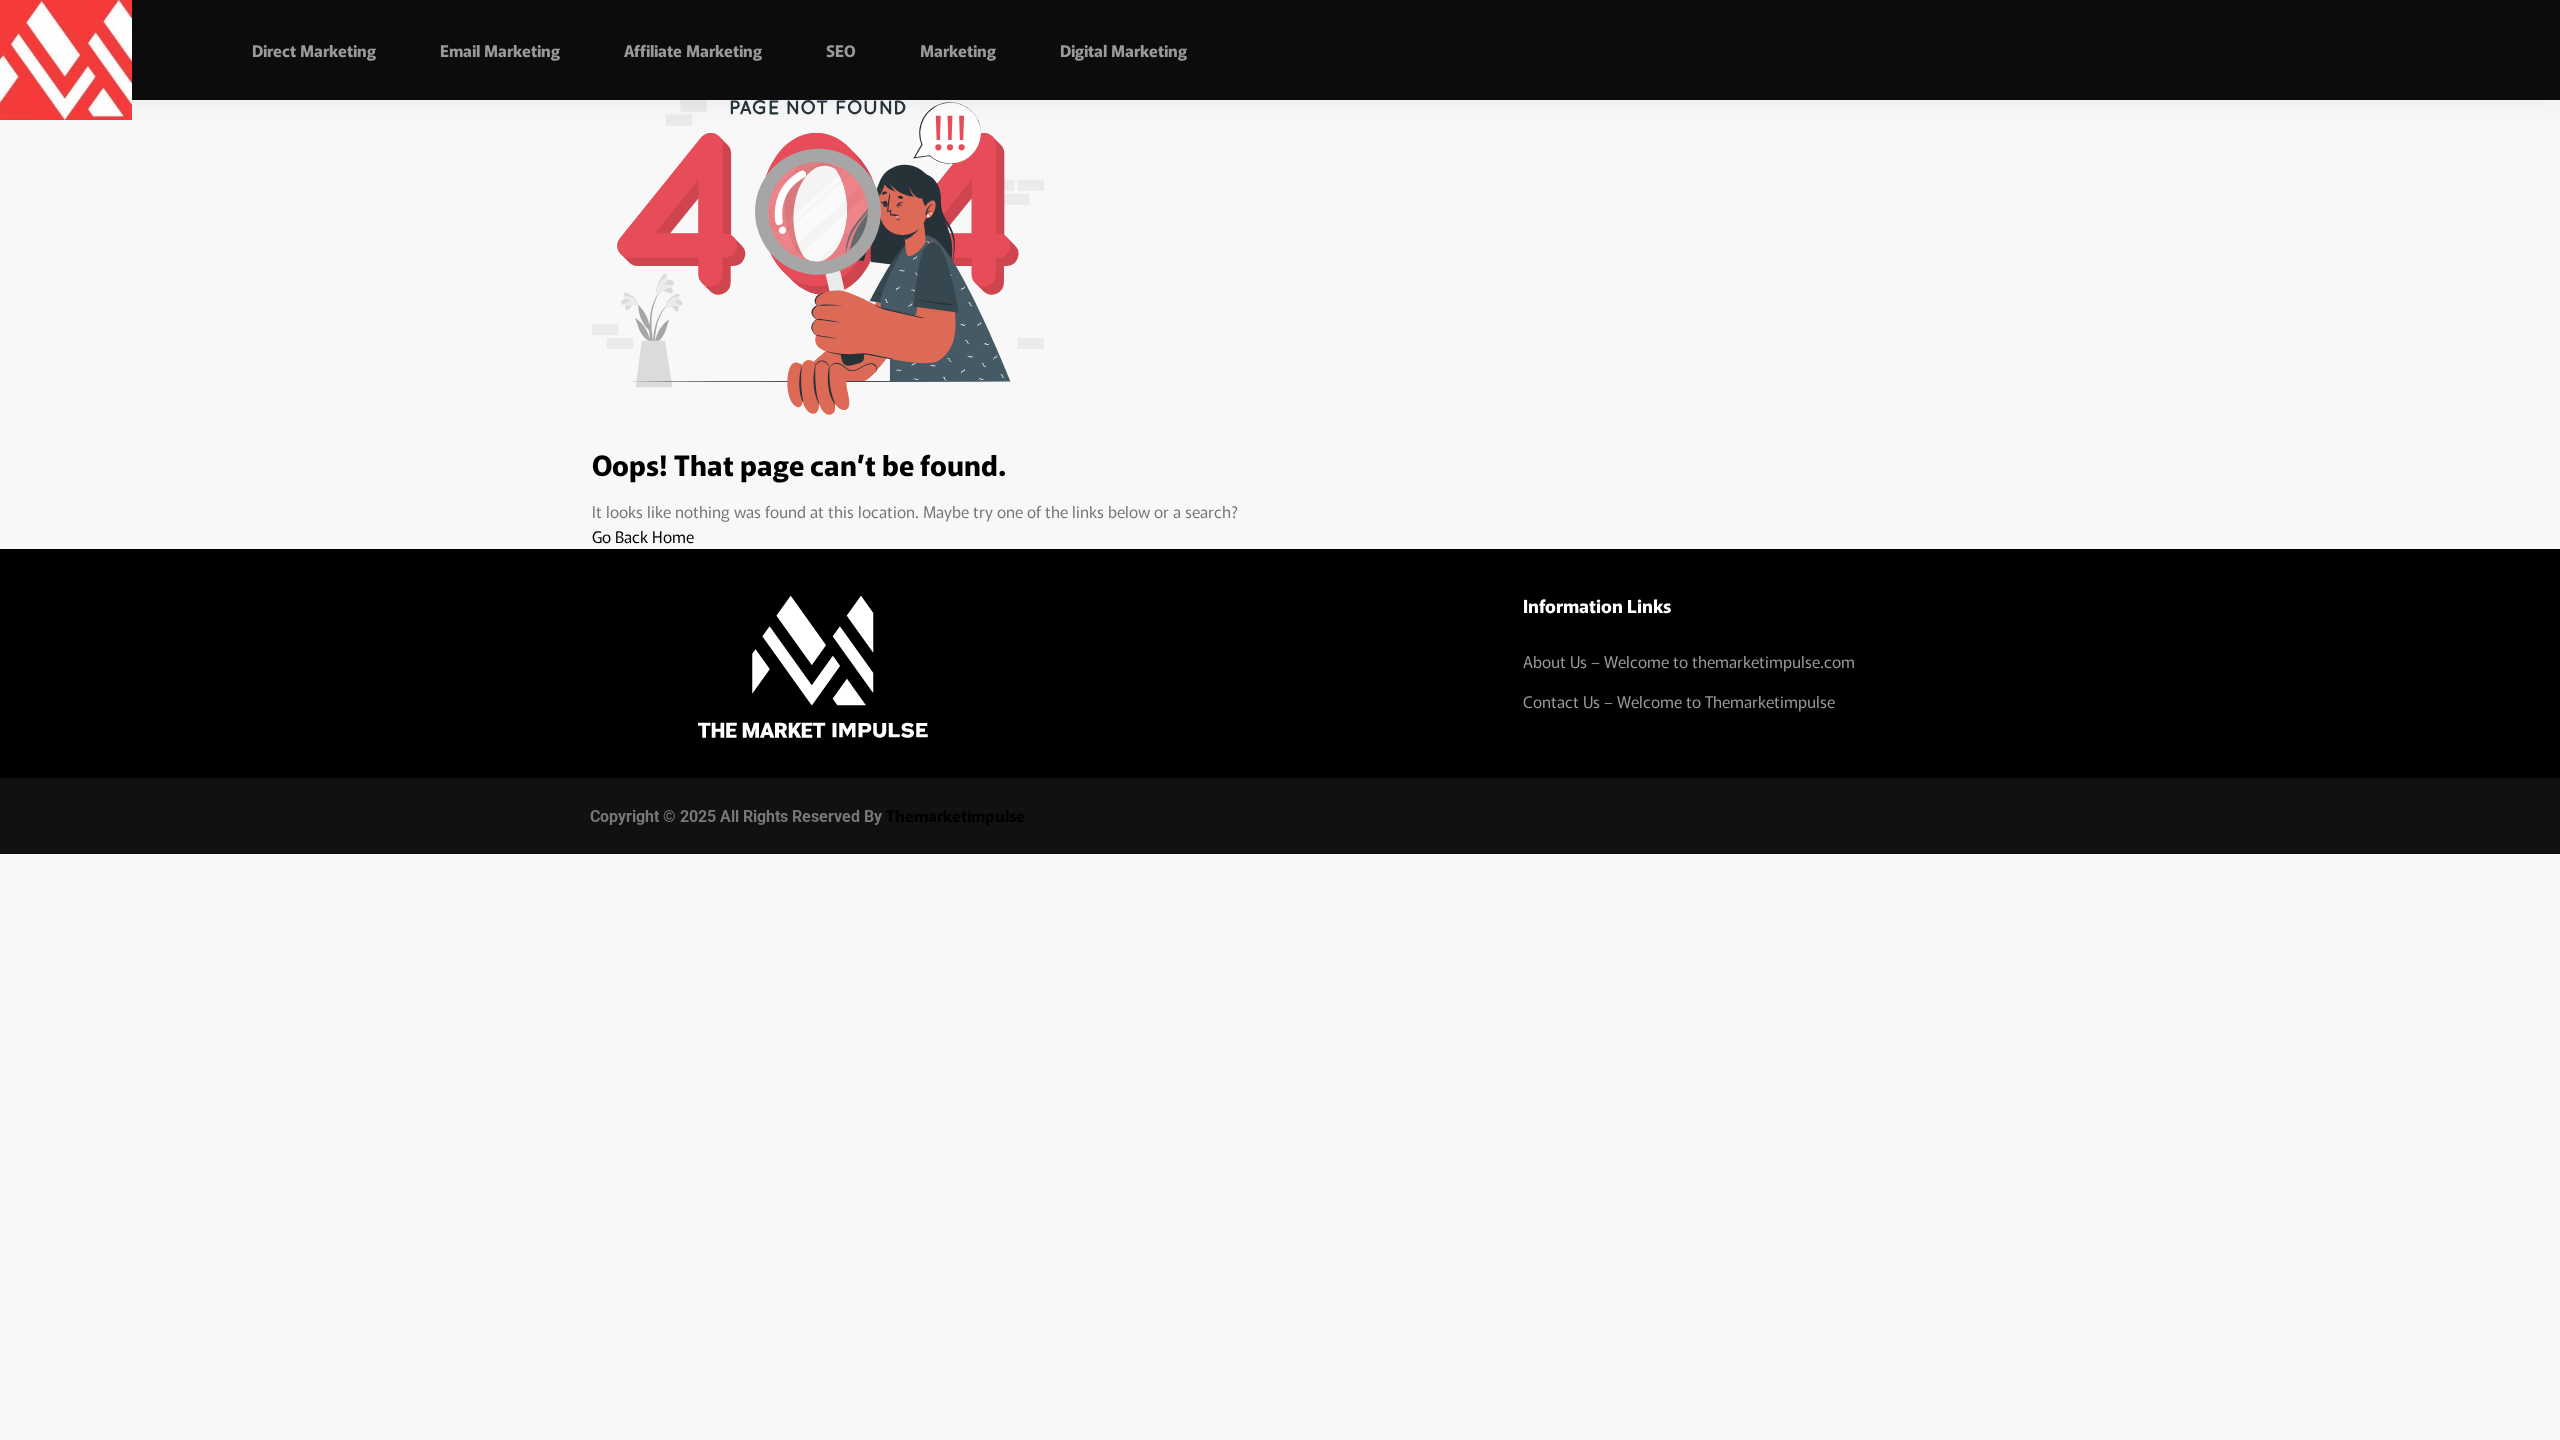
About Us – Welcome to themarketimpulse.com (1689, 661)
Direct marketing (314, 50)
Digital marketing (1123, 50)
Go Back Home (643, 536)
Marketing (958, 50)
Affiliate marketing (693, 50)
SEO (841, 50)
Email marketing (500, 50)
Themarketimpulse (955, 815)
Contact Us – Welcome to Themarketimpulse (1679, 701)
